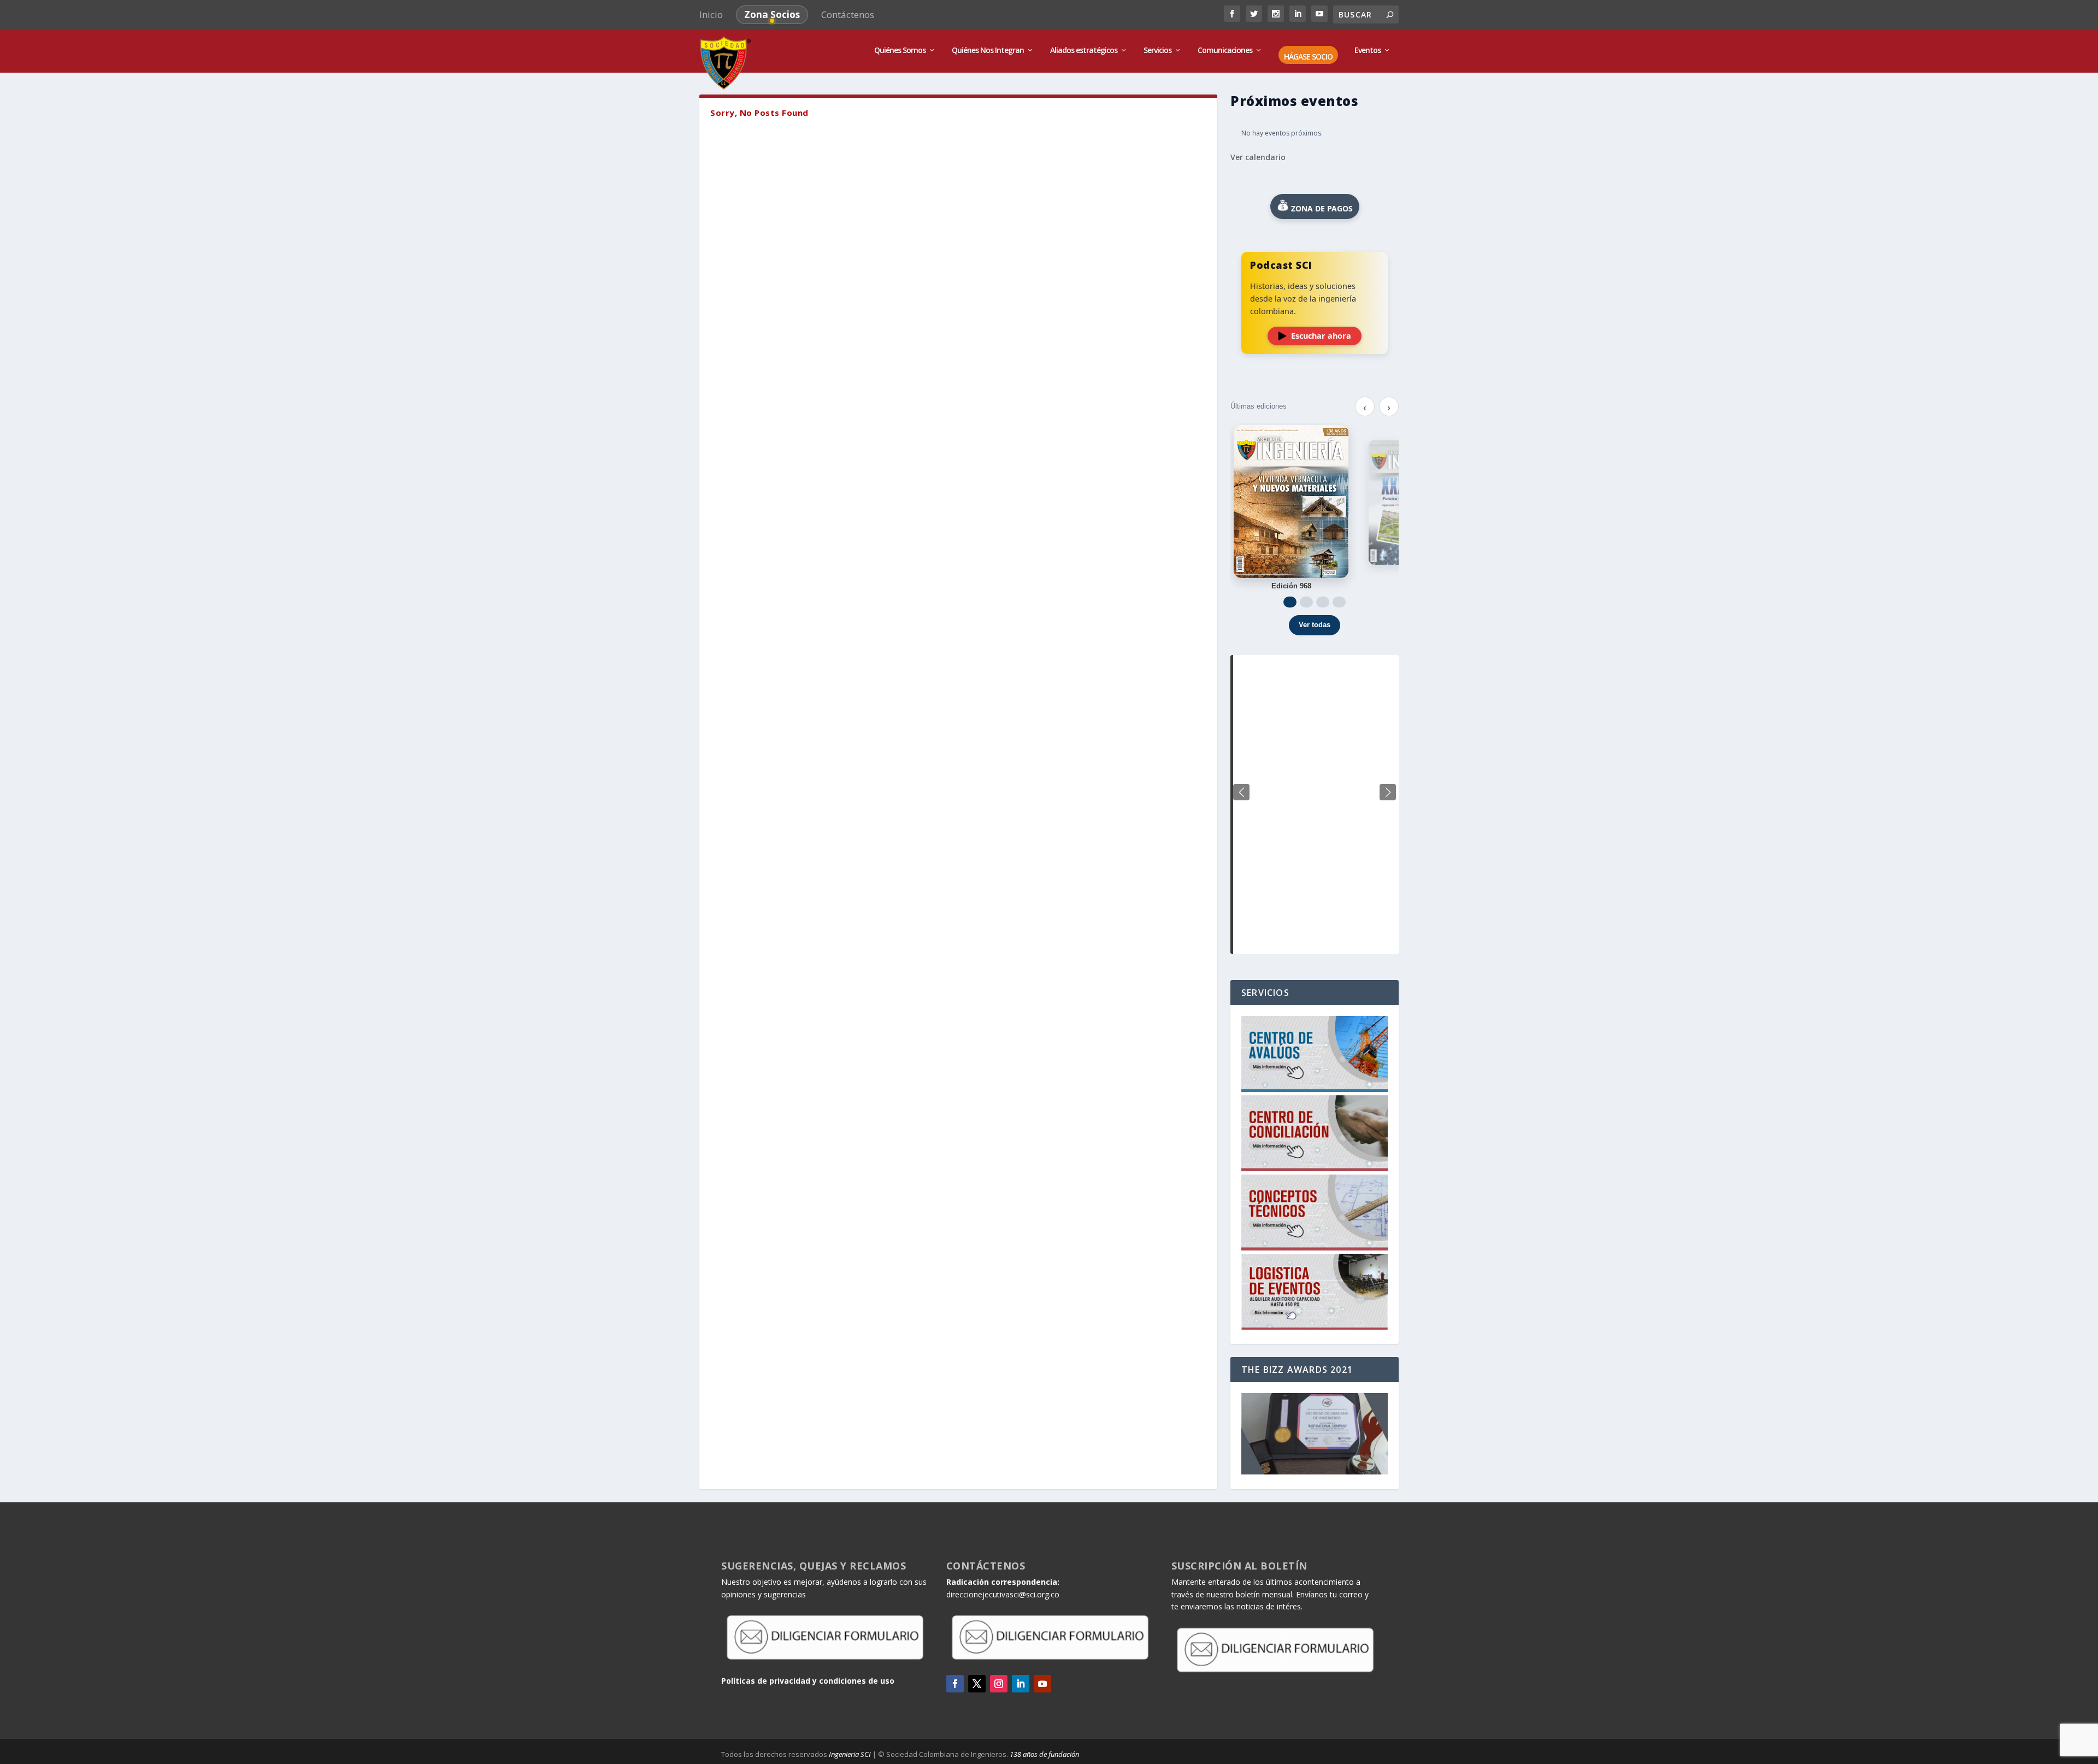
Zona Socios (772, 14)
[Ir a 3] (1323, 602)
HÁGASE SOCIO (1308, 57)
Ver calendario (1258, 157)
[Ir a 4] (1339, 602)
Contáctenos (848, 14)
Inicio (711, 14)
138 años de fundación (1044, 1754)
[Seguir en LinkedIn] (1021, 1684)
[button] (1388, 792)
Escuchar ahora (1321, 336)
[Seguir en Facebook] (955, 1684)
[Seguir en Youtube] (1042, 1684)
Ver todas (1315, 625)
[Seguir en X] (977, 1684)
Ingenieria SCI (850, 1754)
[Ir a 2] (1306, 602)
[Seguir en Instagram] (999, 1684)
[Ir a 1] (1290, 602)
